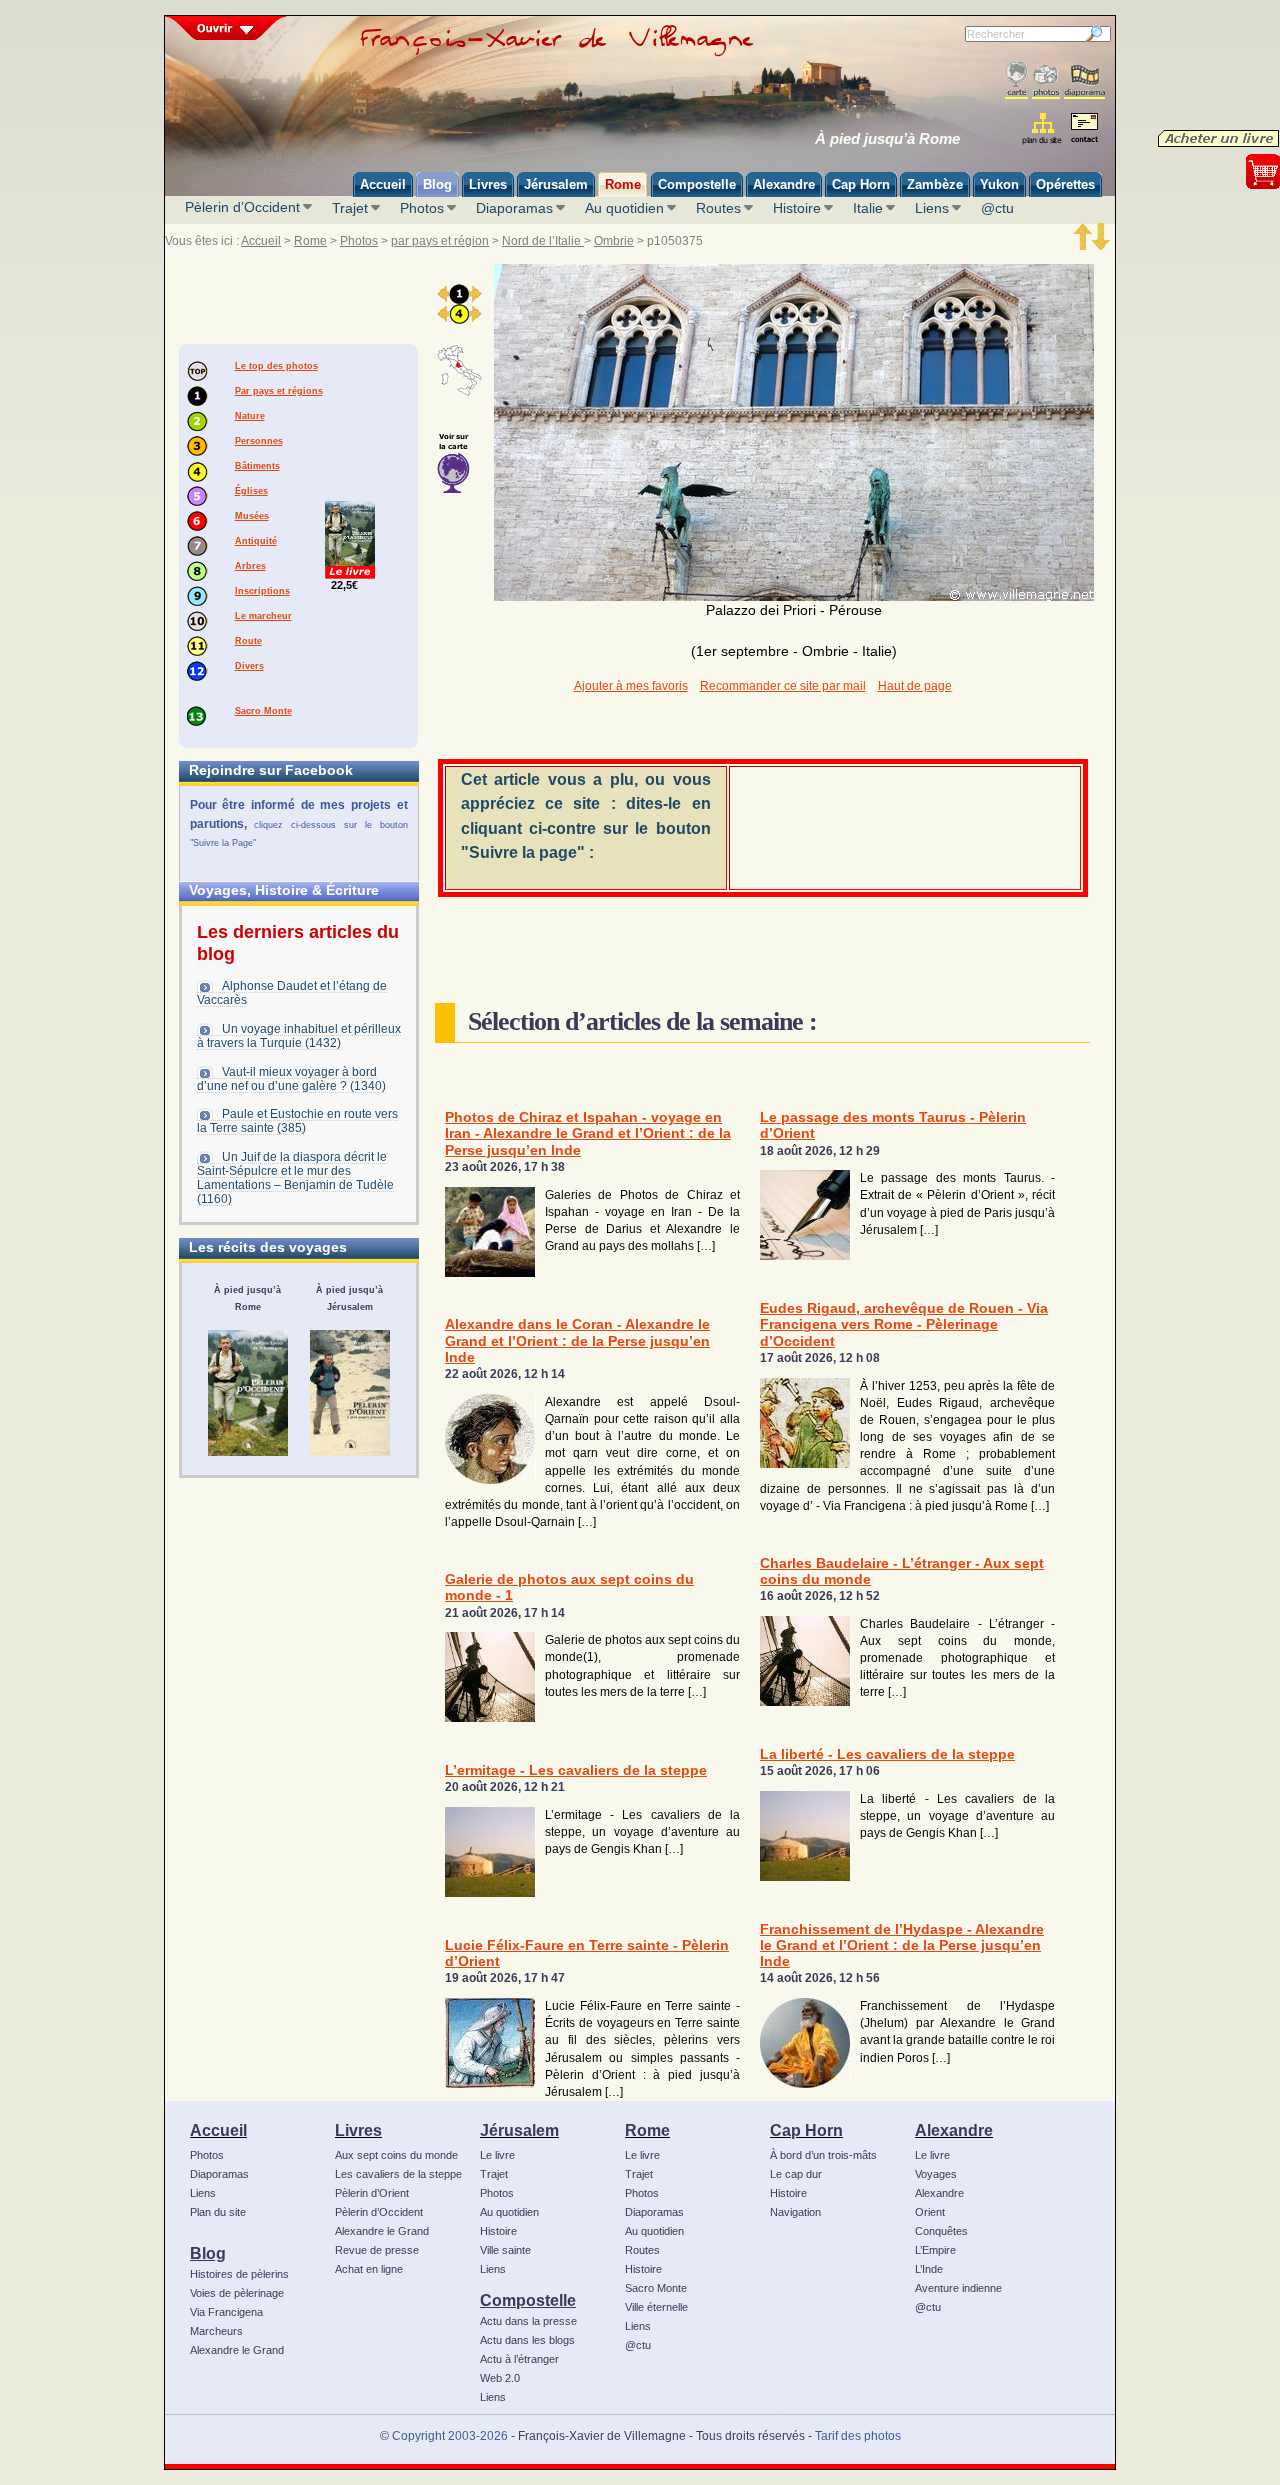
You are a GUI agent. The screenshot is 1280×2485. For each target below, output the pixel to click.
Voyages (936, 2174)
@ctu (997, 208)
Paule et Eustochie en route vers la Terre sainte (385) (297, 1121)
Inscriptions (262, 591)
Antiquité (256, 541)
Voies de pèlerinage (237, 2293)
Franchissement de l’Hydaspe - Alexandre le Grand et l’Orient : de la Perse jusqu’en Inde (902, 1946)
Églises (251, 491)
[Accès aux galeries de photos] (1046, 80)
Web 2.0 (500, 2378)
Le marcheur (263, 616)
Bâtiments (257, 466)
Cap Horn (806, 2130)
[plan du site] (1043, 128)
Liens (932, 208)
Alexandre (954, 2130)
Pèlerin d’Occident (242, 207)
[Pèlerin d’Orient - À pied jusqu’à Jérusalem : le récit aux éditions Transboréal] (350, 1393)
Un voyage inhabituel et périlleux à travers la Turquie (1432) (299, 1036)
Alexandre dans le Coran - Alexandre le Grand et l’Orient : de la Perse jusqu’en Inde (577, 1341)
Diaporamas (514, 208)
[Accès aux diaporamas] (1084, 80)
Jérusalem (519, 2130)
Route (248, 641)
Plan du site (218, 2212)
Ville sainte (505, 2250)
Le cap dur (796, 2174)
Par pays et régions (279, 391)
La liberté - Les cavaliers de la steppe (887, 1754)
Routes (718, 208)
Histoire (797, 208)
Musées (252, 516)
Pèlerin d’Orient (372, 2193)
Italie (868, 208)
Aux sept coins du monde (396, 2155)
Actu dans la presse (528, 2321)
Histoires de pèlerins (239, 2274)
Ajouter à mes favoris (631, 686)
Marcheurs (216, 2331)
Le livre (497, 2155)
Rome (310, 241)
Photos (422, 208)
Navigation (795, 2212)
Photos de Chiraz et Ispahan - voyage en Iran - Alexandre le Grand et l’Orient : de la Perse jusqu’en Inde (588, 1134)
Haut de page (915, 686)
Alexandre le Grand (237, 2350)
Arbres (250, 566)
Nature (250, 416)
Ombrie (614, 241)
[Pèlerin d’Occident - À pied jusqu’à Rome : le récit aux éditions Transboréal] (248, 1393)
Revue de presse (377, 2250)
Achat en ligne (369, 2269)
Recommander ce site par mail (783, 686)
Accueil (261, 241)
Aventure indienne (958, 2288)
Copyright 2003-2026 (450, 2436)
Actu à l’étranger (519, 2359)
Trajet (350, 208)
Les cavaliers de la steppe (398, 2174)
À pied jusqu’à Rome (887, 139)
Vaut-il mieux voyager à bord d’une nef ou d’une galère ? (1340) (291, 1079)
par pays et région (440, 241)
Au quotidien (624, 208)
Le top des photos (276, 366)
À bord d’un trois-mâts (823, 2155)
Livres (358, 2130)
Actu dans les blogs (527, 2340)
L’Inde (929, 2269)
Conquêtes (941, 2231)
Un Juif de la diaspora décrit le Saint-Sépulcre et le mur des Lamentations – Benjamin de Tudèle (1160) (295, 1178)
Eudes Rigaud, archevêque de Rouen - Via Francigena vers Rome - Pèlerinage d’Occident (904, 1325)
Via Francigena (226, 2312)
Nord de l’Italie (543, 241)
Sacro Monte (263, 711)
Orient (930, 2212)
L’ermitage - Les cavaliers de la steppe (576, 1770)
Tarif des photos (858, 2436)
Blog (208, 2253)
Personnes (259, 441)
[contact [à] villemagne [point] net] (1084, 130)
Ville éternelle (656, 2307)
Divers (249, 666)
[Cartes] (1016, 80)
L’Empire (935, 2250)
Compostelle (528, 2300)
